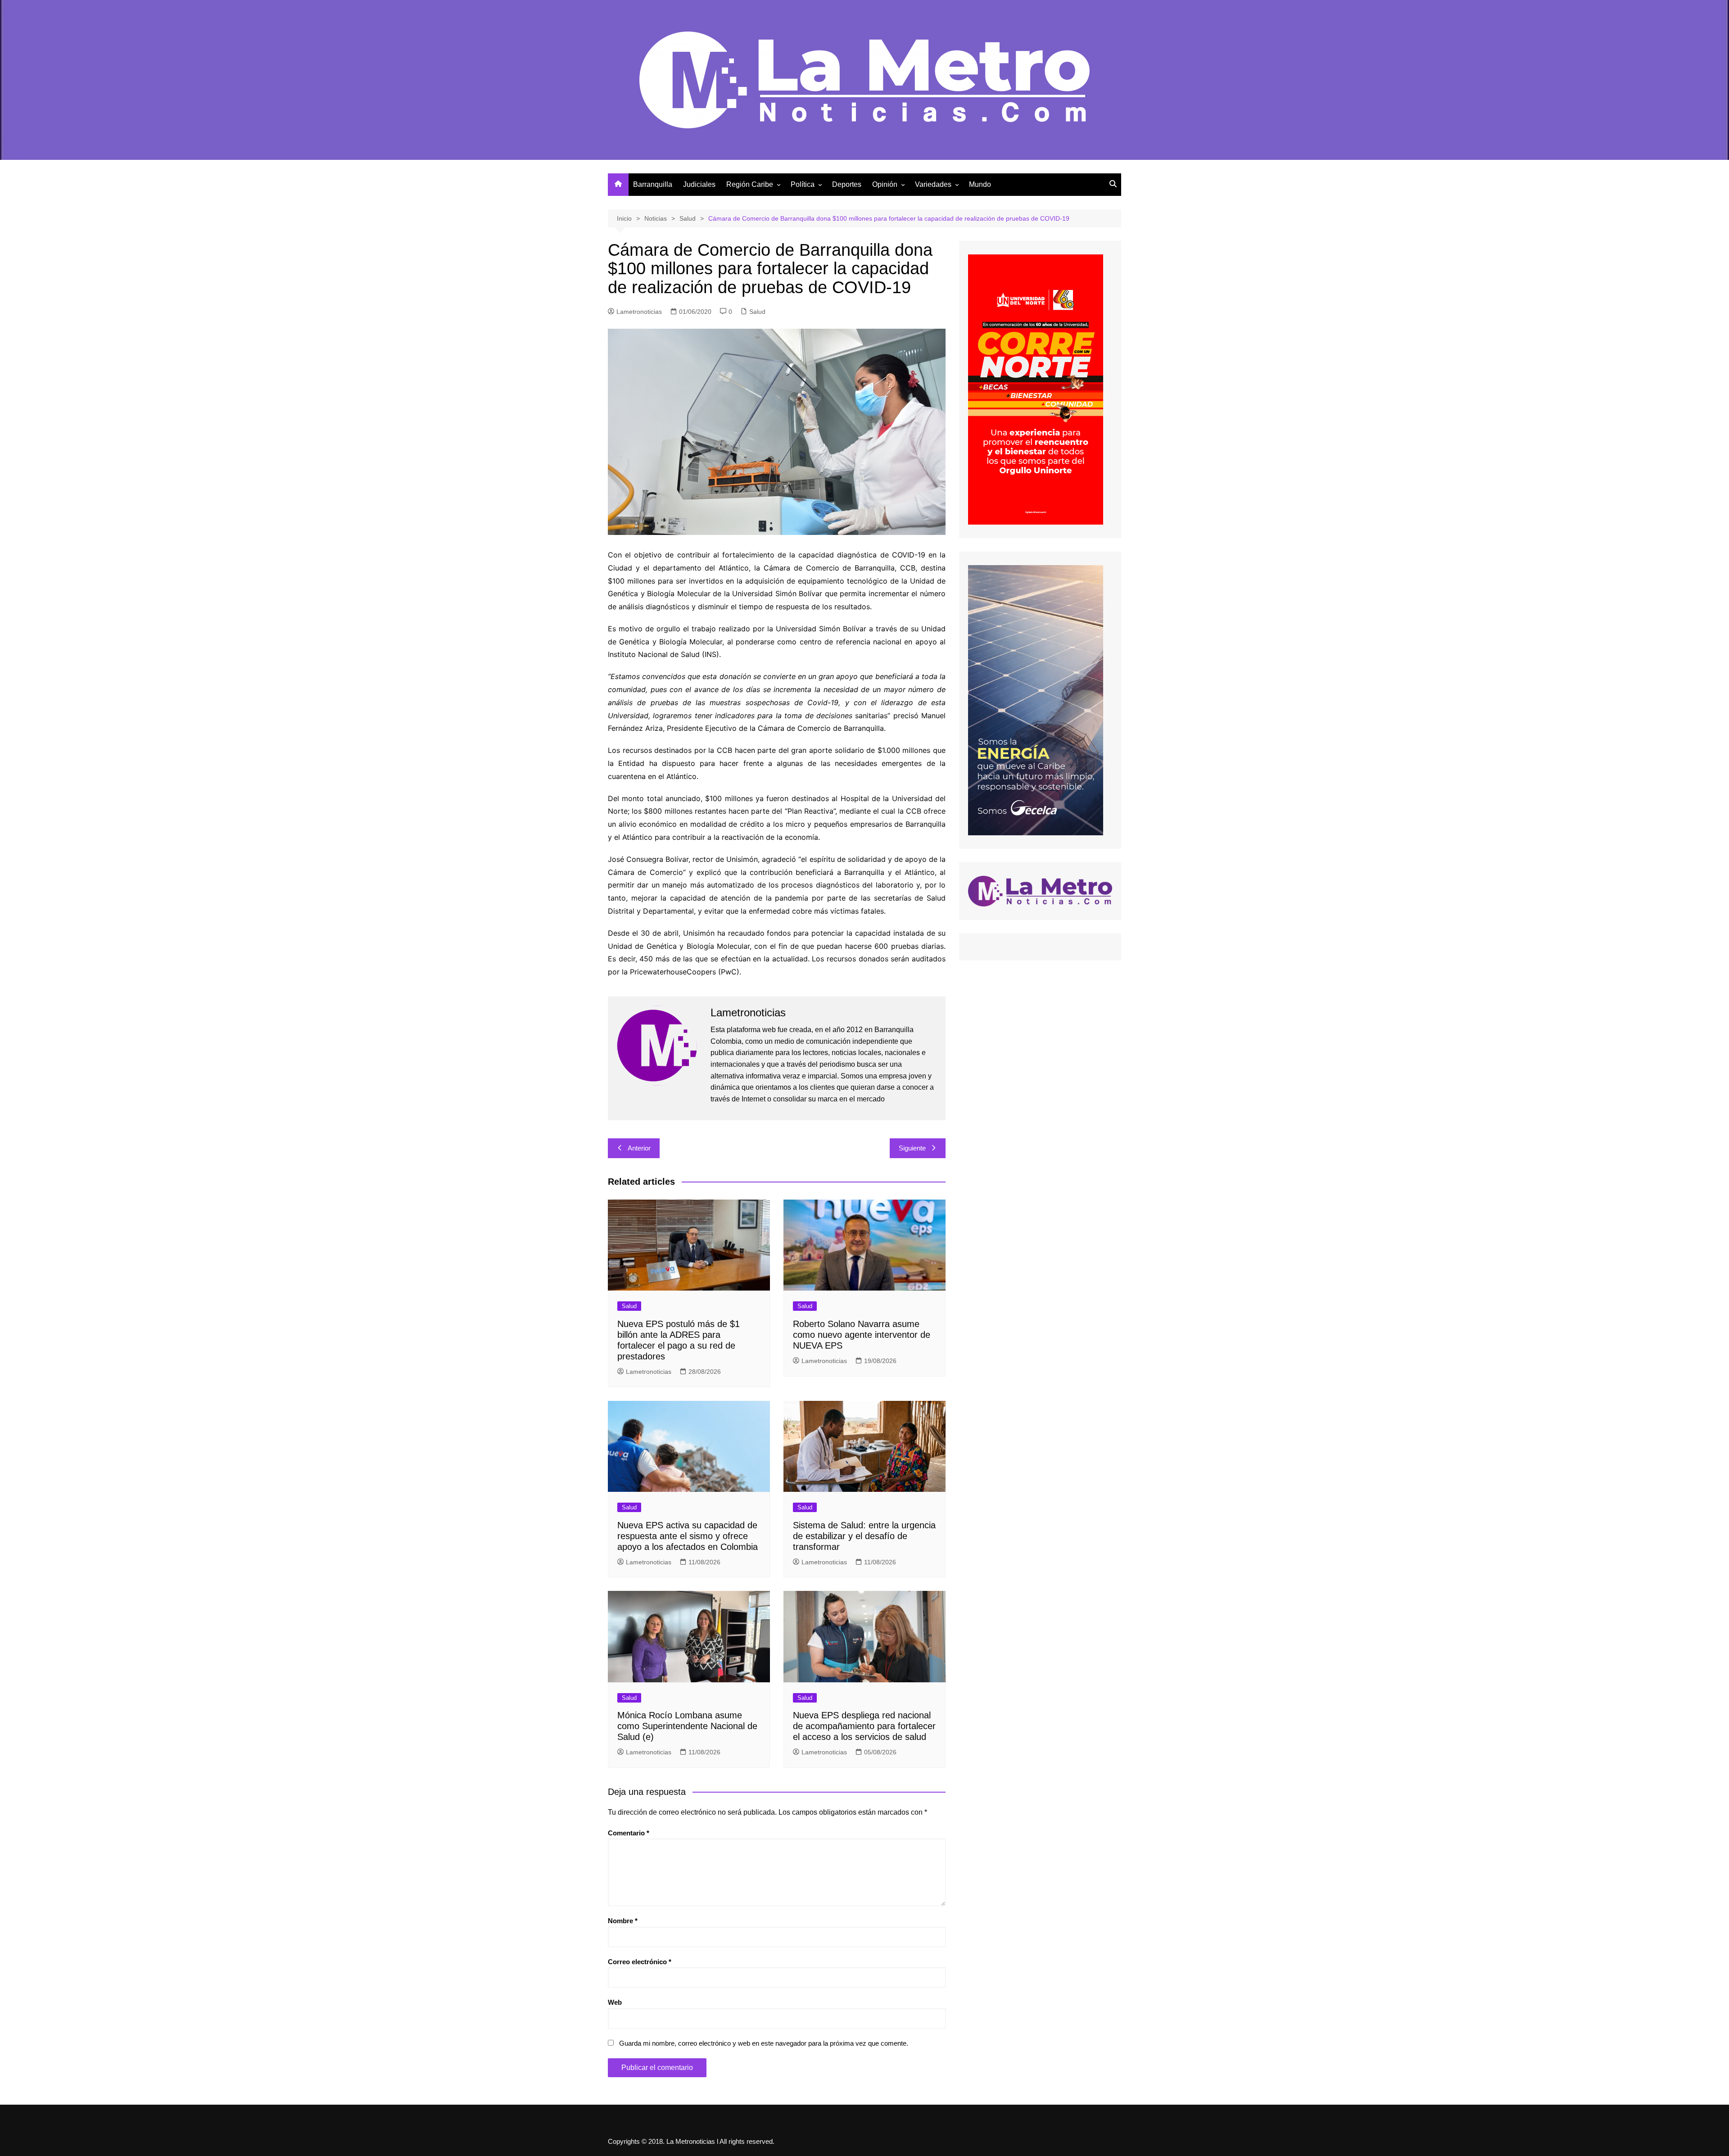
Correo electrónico (640, 1962)
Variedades (933, 184)
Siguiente (912, 1148)
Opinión (885, 184)
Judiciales (699, 184)
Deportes (847, 184)
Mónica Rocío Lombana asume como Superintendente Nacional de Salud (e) (687, 1726)
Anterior (639, 1148)
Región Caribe (750, 184)
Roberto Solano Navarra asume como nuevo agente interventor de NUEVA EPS (862, 1335)
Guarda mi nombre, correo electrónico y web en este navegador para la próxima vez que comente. (764, 2043)
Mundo (980, 184)
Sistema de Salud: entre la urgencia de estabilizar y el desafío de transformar (864, 1536)
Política (803, 184)
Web (615, 2002)
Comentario (629, 1833)
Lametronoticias (639, 312)
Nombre (623, 1921)
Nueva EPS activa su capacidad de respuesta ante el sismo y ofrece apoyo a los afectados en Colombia (688, 1536)
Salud (757, 312)
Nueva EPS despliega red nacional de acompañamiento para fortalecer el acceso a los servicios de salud (864, 1726)
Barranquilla (653, 184)
